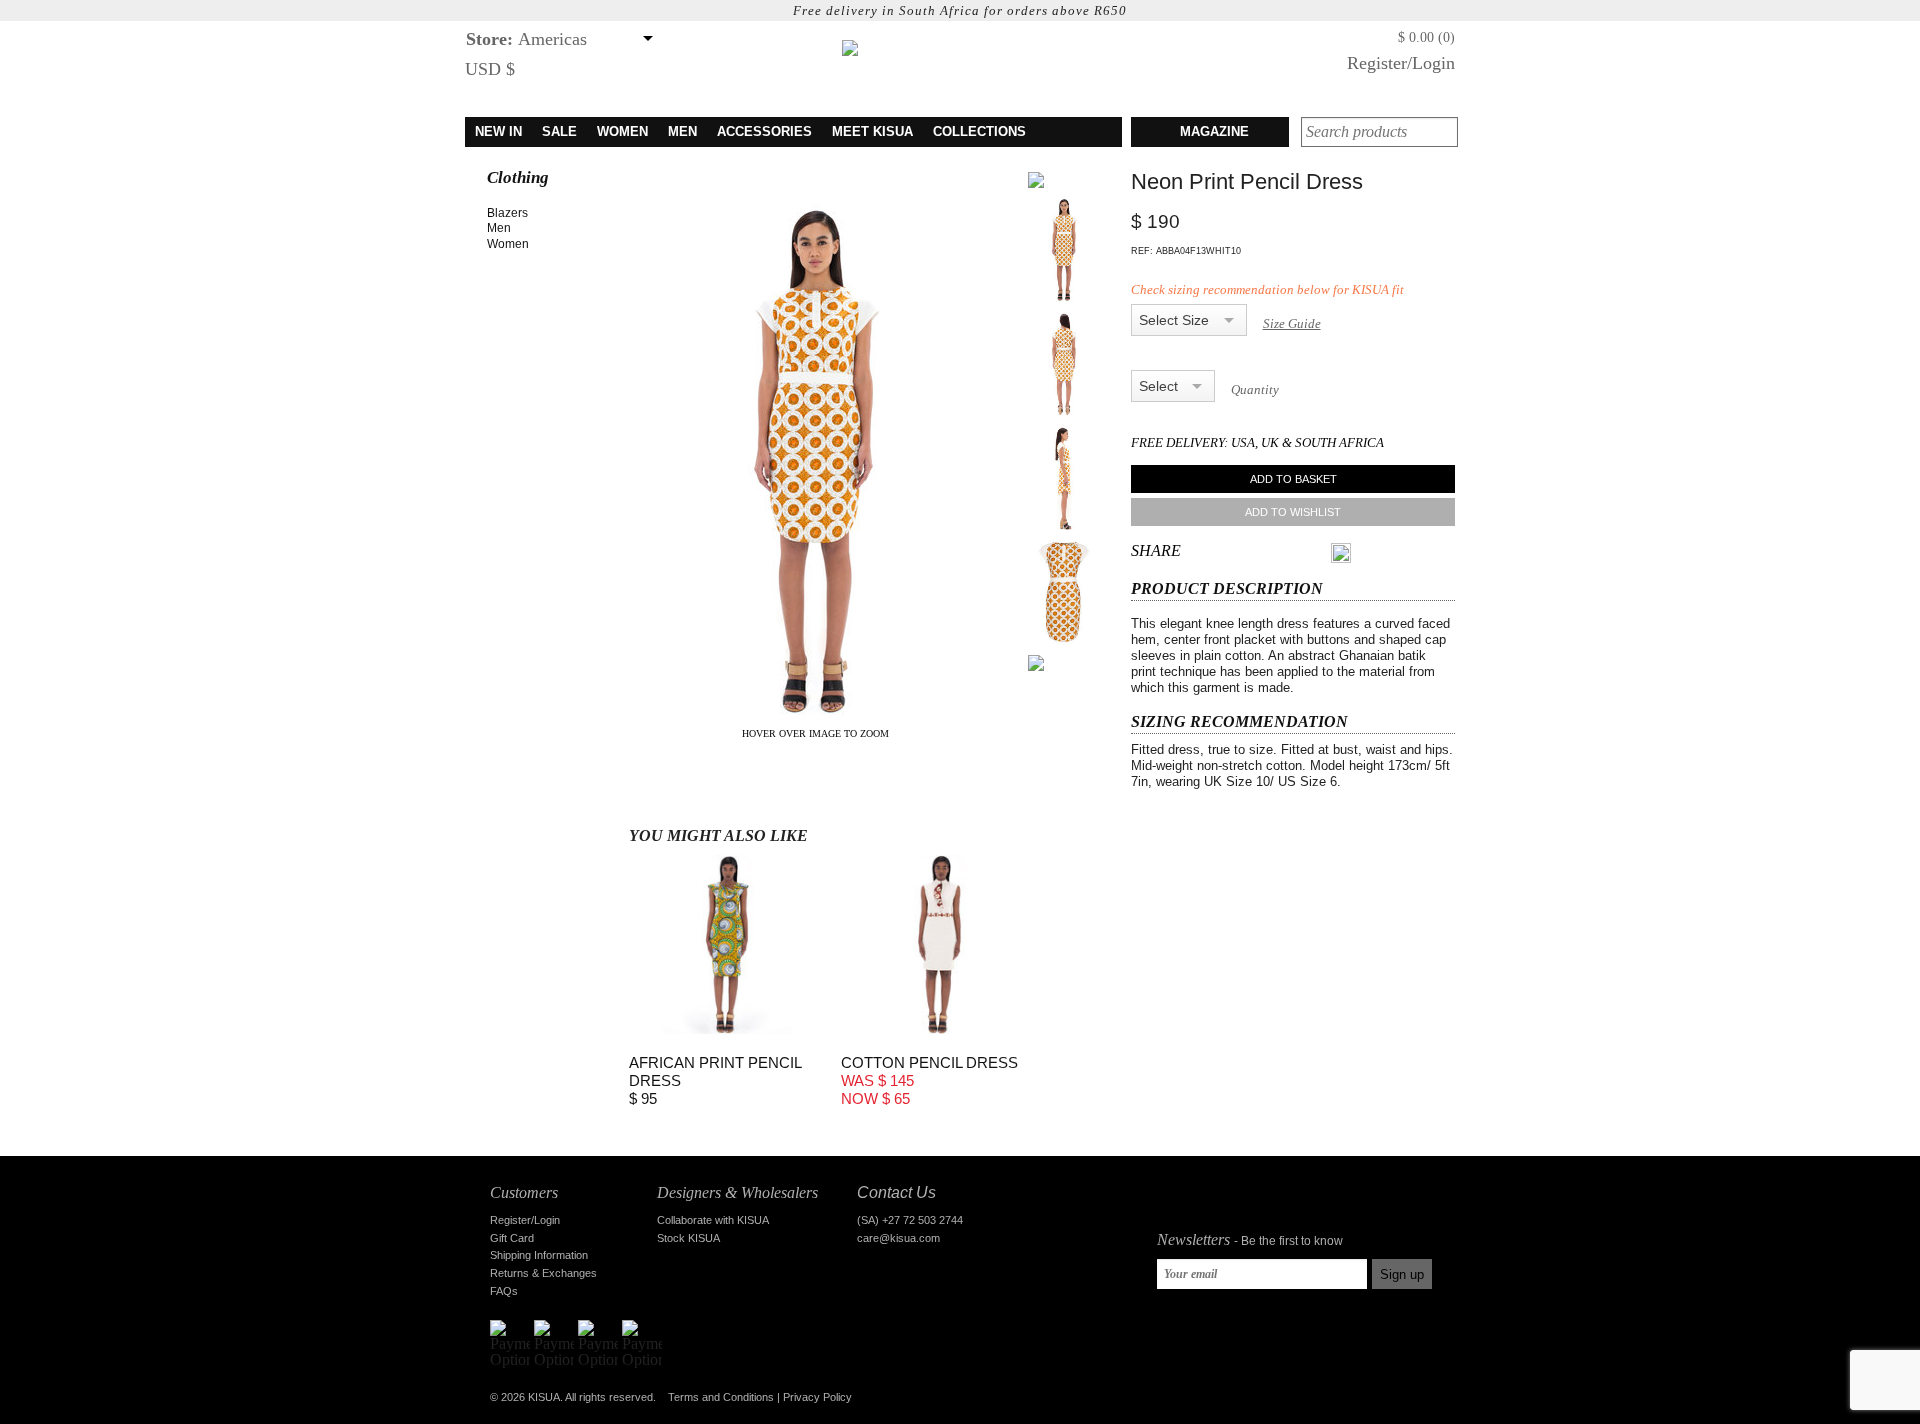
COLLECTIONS (979, 131)
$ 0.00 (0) (1426, 37)
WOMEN (622, 131)
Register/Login (1401, 63)
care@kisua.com (898, 1238)
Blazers (507, 213)
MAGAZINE (1214, 131)
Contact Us (896, 1192)
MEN (682, 131)
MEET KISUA (872, 131)
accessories (764, 131)
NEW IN (498, 131)
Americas (526, 39)
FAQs (504, 1291)
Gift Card (512, 1238)
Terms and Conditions (721, 1397)
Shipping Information (539, 1255)
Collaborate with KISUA (713, 1220)
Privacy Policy (817, 1397)
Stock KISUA (688, 1238)
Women (508, 244)
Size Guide (1292, 323)
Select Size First (1176, 320)
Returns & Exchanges (543, 1273)
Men (499, 228)
